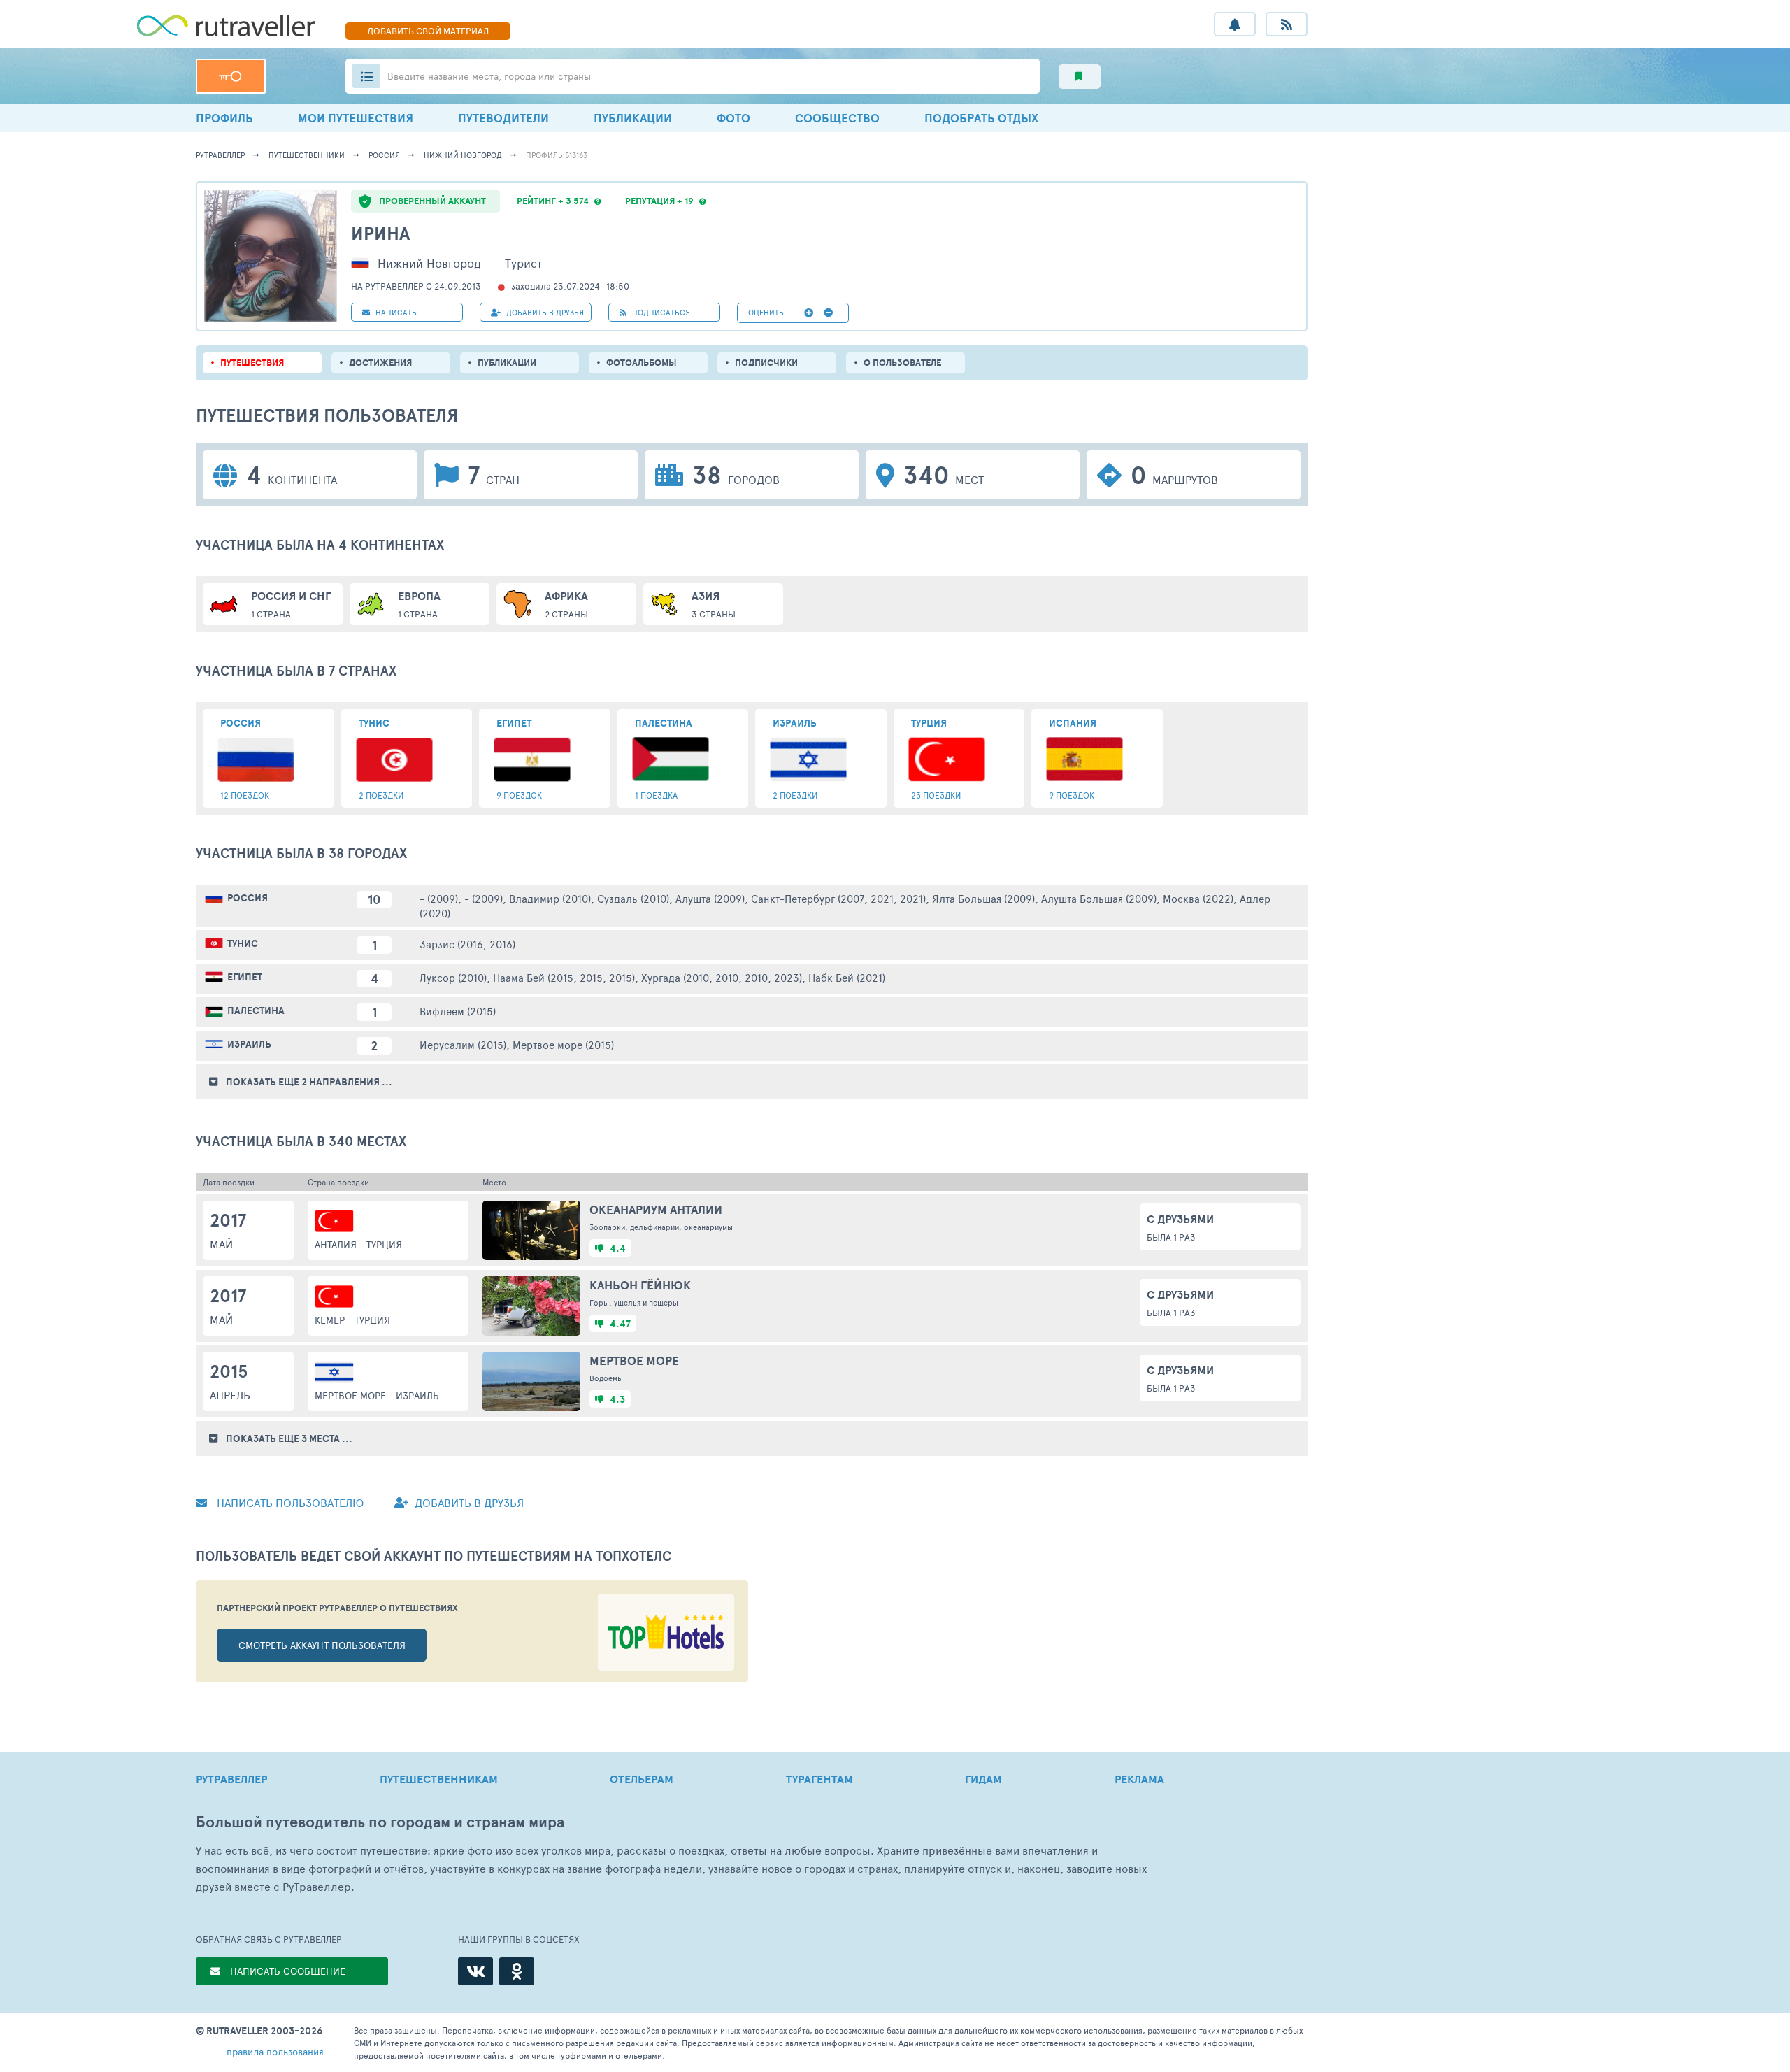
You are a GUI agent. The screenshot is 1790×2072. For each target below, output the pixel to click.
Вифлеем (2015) (458, 1011)
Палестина (256, 1010)
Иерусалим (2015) (463, 1044)
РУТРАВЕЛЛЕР (231, 1779)
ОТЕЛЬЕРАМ (642, 1779)
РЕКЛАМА (1139, 1779)
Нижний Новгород (463, 155)
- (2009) (439, 898)
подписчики (766, 363)
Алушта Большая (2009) (1099, 898)
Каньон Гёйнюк (640, 1285)
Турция (384, 1244)
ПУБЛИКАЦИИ (633, 118)
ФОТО (733, 118)
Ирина (380, 233)
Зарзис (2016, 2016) (467, 944)
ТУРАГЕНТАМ (819, 1779)
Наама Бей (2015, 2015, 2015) (564, 977)
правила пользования (275, 2051)
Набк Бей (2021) (847, 977)
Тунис (243, 943)
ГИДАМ (983, 1779)
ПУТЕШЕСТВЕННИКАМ (439, 1779)
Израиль (249, 1044)
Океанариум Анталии (656, 1209)
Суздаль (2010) (633, 898)
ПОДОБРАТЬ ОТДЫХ (981, 118)
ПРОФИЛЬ (224, 118)
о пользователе (902, 363)
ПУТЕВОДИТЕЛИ (503, 118)
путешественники (307, 155)
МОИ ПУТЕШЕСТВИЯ (356, 118)
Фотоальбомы (642, 363)
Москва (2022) (1198, 898)
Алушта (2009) (710, 898)
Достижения (380, 363)
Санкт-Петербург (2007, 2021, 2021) (838, 898)
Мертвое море (350, 1395)
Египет (245, 977)
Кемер (330, 1320)
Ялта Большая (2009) (983, 898)
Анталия (336, 1244)
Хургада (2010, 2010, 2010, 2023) (722, 977)
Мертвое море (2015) (563, 1044)
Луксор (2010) (453, 977)
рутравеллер (220, 155)
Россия (384, 155)
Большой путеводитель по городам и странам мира (380, 1822)
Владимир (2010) (550, 898)
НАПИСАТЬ (395, 312)
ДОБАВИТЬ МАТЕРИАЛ (428, 31)
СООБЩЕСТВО (837, 118)
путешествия (252, 363)
